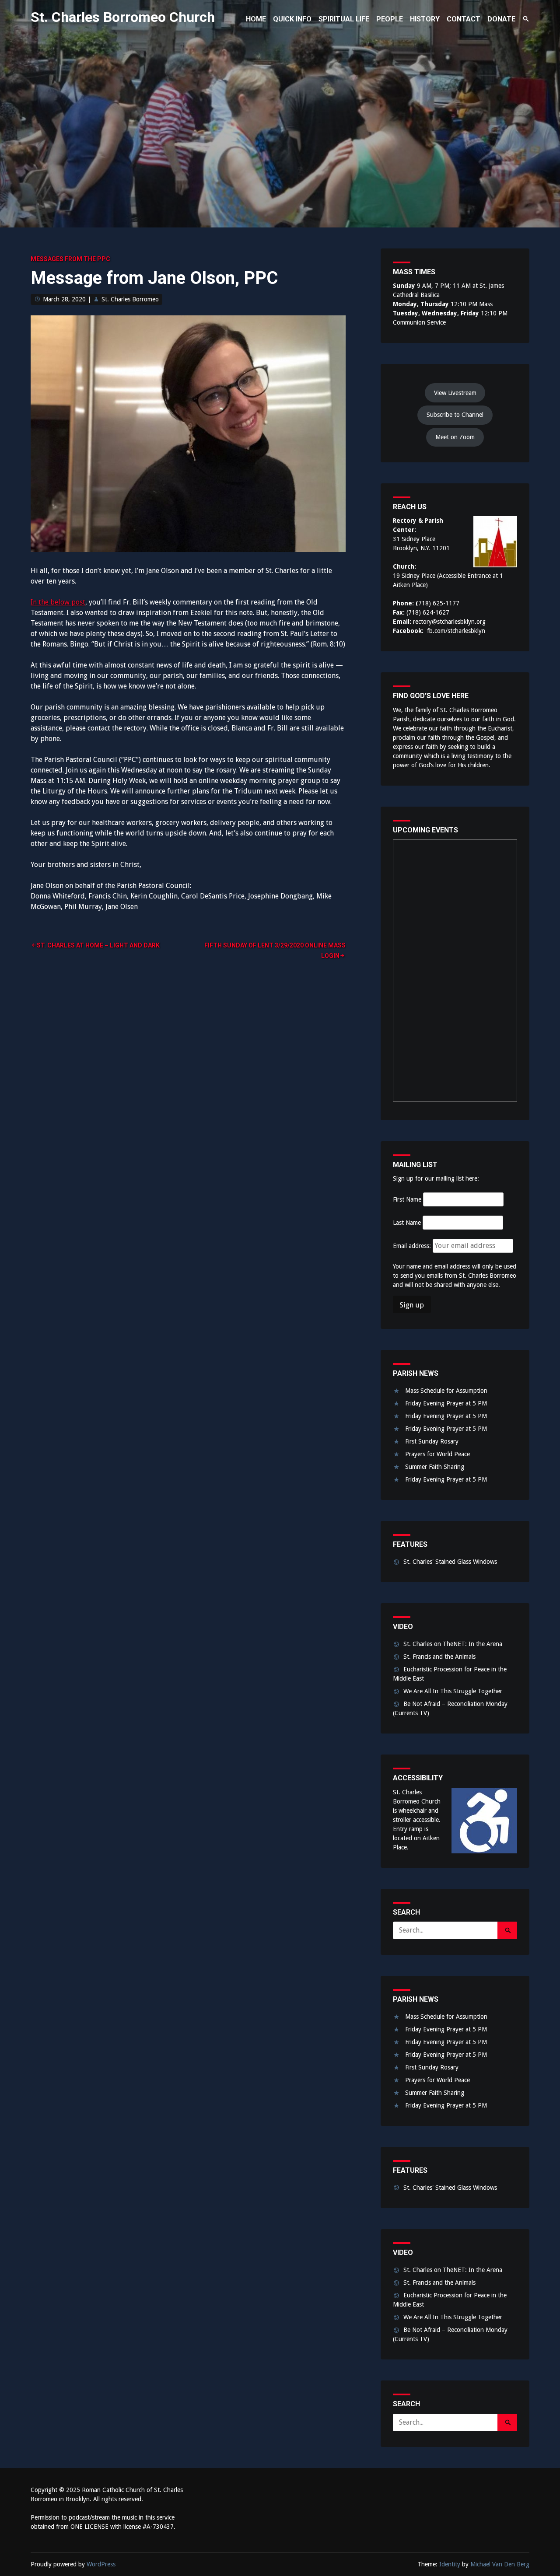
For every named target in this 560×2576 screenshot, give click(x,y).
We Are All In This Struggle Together (453, 1691)
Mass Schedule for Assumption (446, 1391)
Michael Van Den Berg (500, 2564)
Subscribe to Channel (455, 415)
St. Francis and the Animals (439, 1657)
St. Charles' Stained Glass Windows (450, 1562)
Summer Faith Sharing (435, 1467)
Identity (450, 2564)
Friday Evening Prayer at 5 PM (446, 1403)
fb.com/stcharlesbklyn (456, 631)
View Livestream (455, 393)
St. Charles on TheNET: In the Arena (453, 1644)
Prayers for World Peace (437, 1454)
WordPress (101, 2564)
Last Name (407, 1223)
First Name (407, 1199)
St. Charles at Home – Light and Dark (98, 945)
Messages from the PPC (70, 259)
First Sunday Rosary (432, 1441)
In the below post (58, 602)
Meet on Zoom (455, 437)
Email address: (413, 1246)
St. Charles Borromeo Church (123, 17)
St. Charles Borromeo (130, 299)
